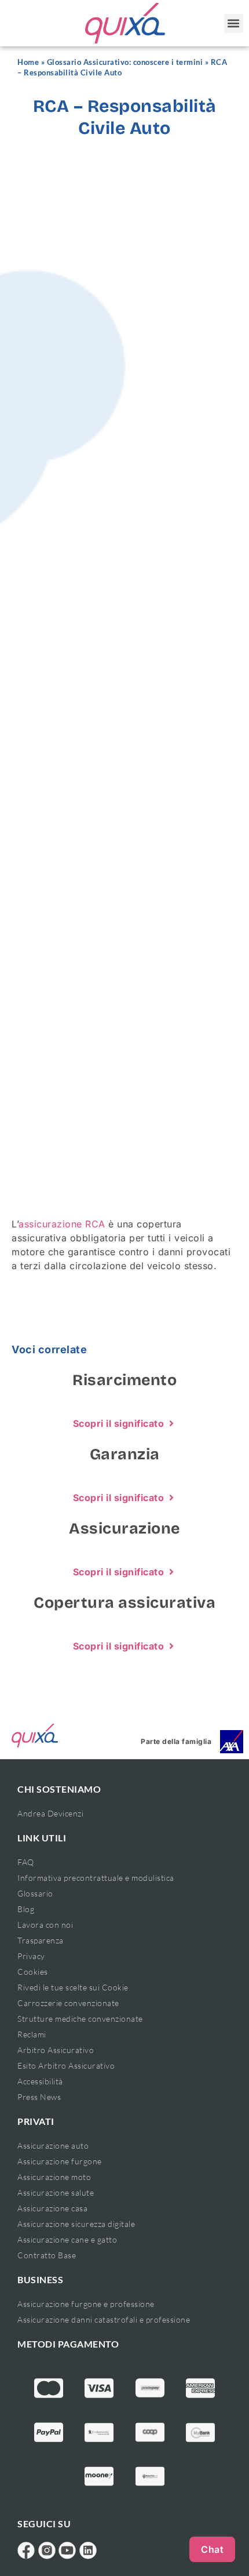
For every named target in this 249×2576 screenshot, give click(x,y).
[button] (234, 23)
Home (28, 62)
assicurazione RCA (62, 1224)
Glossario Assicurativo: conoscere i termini (125, 62)
